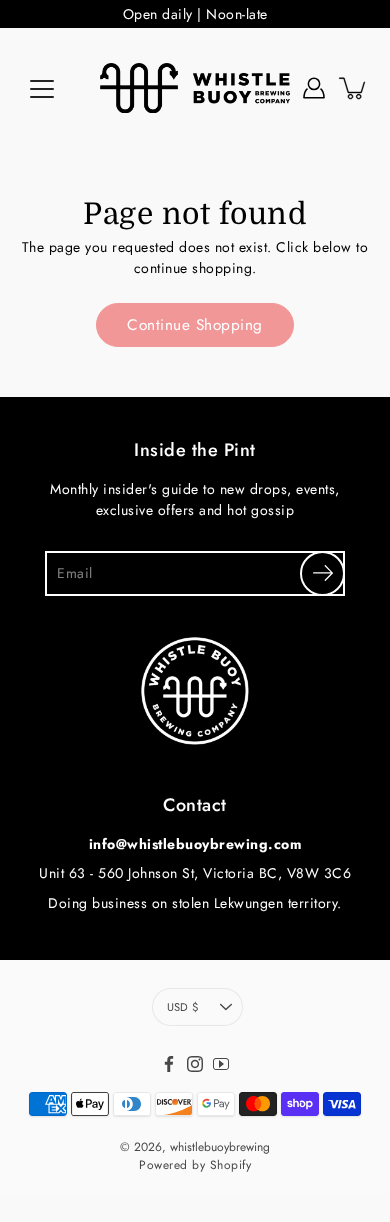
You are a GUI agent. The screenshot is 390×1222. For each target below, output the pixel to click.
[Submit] (322, 573)
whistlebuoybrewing (220, 1147)
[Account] (314, 88)
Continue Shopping (195, 325)
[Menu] (42, 89)
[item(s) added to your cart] (354, 88)
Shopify (231, 1165)
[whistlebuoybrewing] (195, 88)
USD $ (182, 1007)
